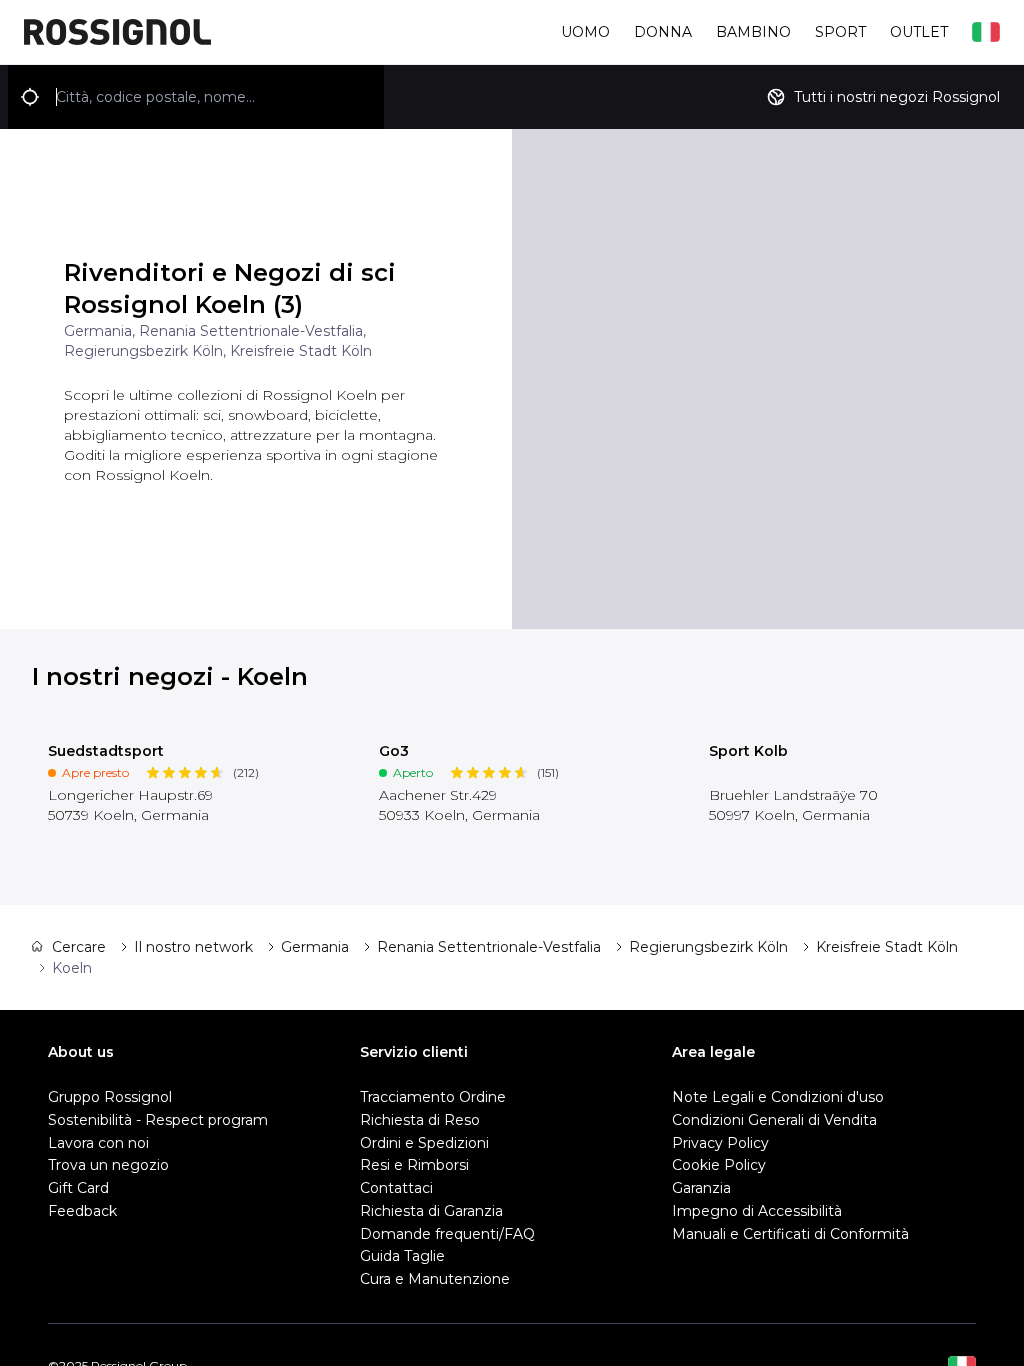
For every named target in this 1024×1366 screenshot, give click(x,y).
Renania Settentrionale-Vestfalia (489, 947)
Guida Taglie (402, 1256)
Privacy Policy (720, 1143)
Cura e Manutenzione (435, 1279)
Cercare (79, 947)
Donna (663, 32)
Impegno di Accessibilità (757, 1211)
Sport (840, 32)
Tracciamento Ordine (433, 1097)
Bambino (753, 32)
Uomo (585, 32)
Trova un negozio (108, 1165)
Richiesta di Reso (420, 1120)
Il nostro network (193, 947)
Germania (315, 947)
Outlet (919, 32)
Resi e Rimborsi (414, 1165)
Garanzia (701, 1188)
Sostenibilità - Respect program (158, 1120)
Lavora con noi (98, 1143)
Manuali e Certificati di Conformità (790, 1234)
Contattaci (396, 1188)
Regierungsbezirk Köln (708, 947)
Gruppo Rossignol (110, 1097)
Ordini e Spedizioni (424, 1143)
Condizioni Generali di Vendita (774, 1120)
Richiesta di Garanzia (431, 1211)
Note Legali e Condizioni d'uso (778, 1097)
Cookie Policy (719, 1165)
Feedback (82, 1211)
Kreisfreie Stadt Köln (887, 947)
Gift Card (78, 1188)
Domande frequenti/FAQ (447, 1234)
